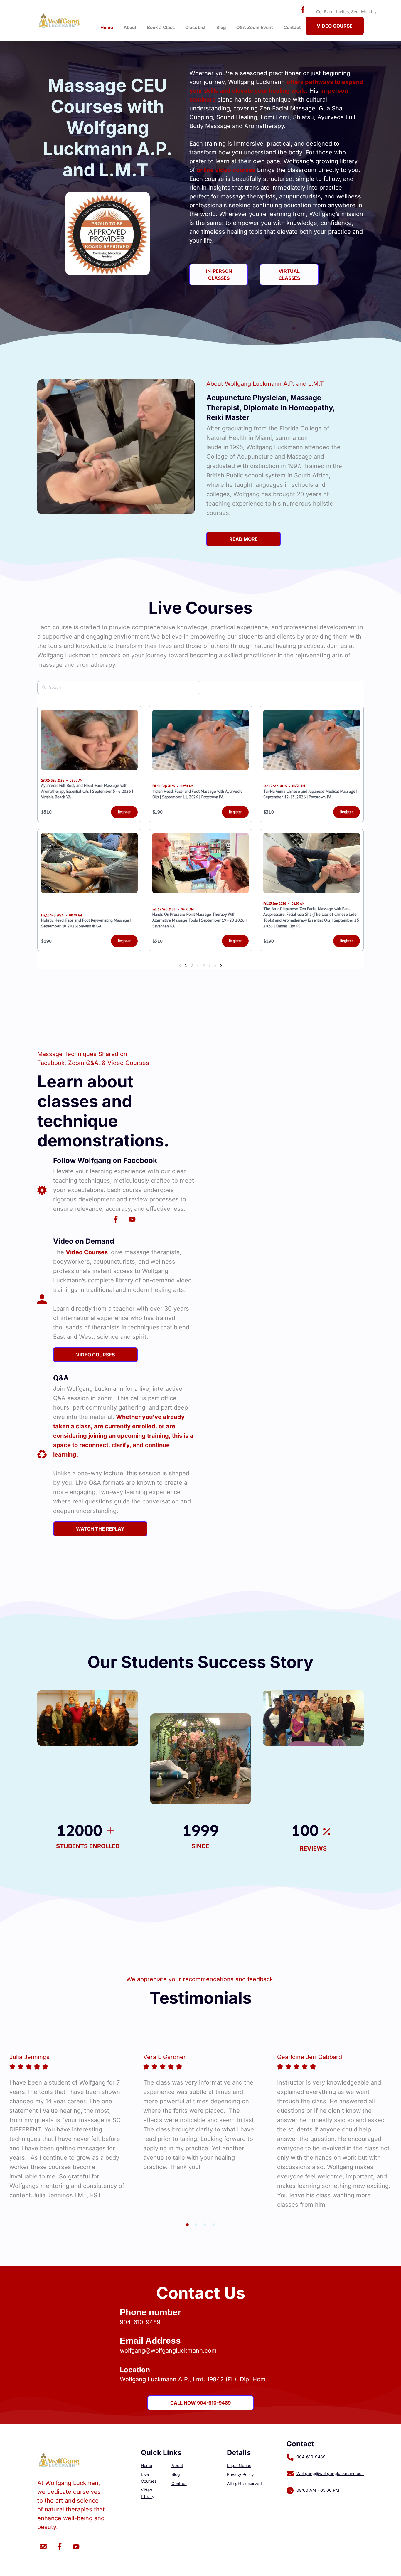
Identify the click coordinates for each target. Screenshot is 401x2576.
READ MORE (244, 539)
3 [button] (205, 2225)
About (130, 27)
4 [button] (214, 2225)
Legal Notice (239, 2465)
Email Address (150, 2341)
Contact (292, 27)
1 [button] (187, 2225)
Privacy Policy (240, 2474)
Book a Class (161, 27)
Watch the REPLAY (100, 1529)
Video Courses (95, 1355)
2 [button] (196, 2225)
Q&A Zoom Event (255, 27)
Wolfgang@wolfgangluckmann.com (331, 2473)
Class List (196, 27)
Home (107, 27)
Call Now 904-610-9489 (201, 2403)
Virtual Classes (289, 275)
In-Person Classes (219, 275)
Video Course (335, 26)
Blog (221, 27)
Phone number (150, 2312)
